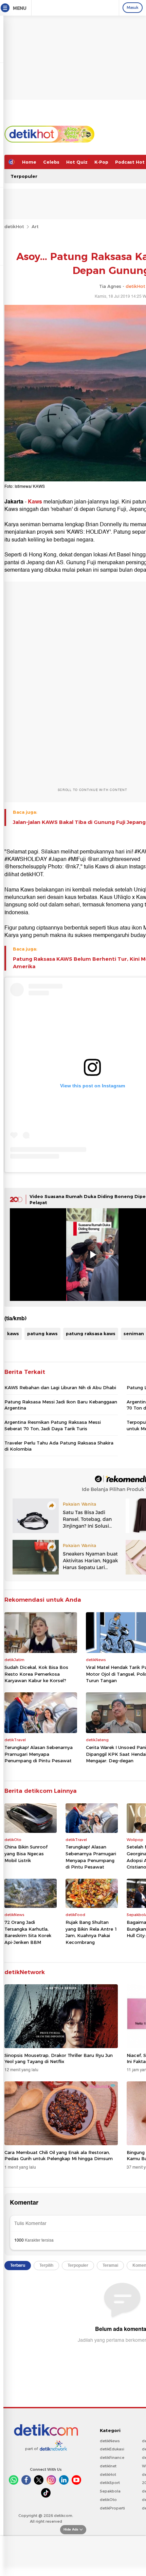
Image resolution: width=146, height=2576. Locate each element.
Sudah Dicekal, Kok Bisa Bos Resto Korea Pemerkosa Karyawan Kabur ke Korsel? (36, 1674)
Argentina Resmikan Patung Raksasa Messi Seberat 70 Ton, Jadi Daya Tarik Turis (53, 1425)
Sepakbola (110, 2491)
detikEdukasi (112, 2449)
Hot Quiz (77, 162)
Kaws (35, 502)
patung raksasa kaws (91, 1333)
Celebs (51, 162)
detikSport (110, 2483)
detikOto (108, 2500)
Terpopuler (24, 176)
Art (35, 226)
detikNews (110, 2441)
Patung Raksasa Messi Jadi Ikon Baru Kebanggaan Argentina (61, 1405)
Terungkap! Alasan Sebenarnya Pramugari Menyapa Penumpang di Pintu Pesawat (39, 1754)
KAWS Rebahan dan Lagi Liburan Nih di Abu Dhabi (60, 1387)
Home (29, 162)
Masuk (133, 7)
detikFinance (112, 2458)
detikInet (108, 2466)
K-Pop (101, 162)
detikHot (14, 226)
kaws (13, 1333)
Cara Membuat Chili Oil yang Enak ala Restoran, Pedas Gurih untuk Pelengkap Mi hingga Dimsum (59, 2155)
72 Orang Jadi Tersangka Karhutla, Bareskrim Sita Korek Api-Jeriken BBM (28, 1932)
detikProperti (112, 2508)
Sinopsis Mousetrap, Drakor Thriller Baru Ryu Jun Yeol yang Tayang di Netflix (59, 2058)
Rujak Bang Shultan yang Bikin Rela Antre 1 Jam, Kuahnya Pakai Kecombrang (91, 1932)
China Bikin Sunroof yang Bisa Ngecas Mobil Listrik (26, 1853)
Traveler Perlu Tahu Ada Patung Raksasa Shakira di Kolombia (59, 1446)
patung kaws (42, 1333)
